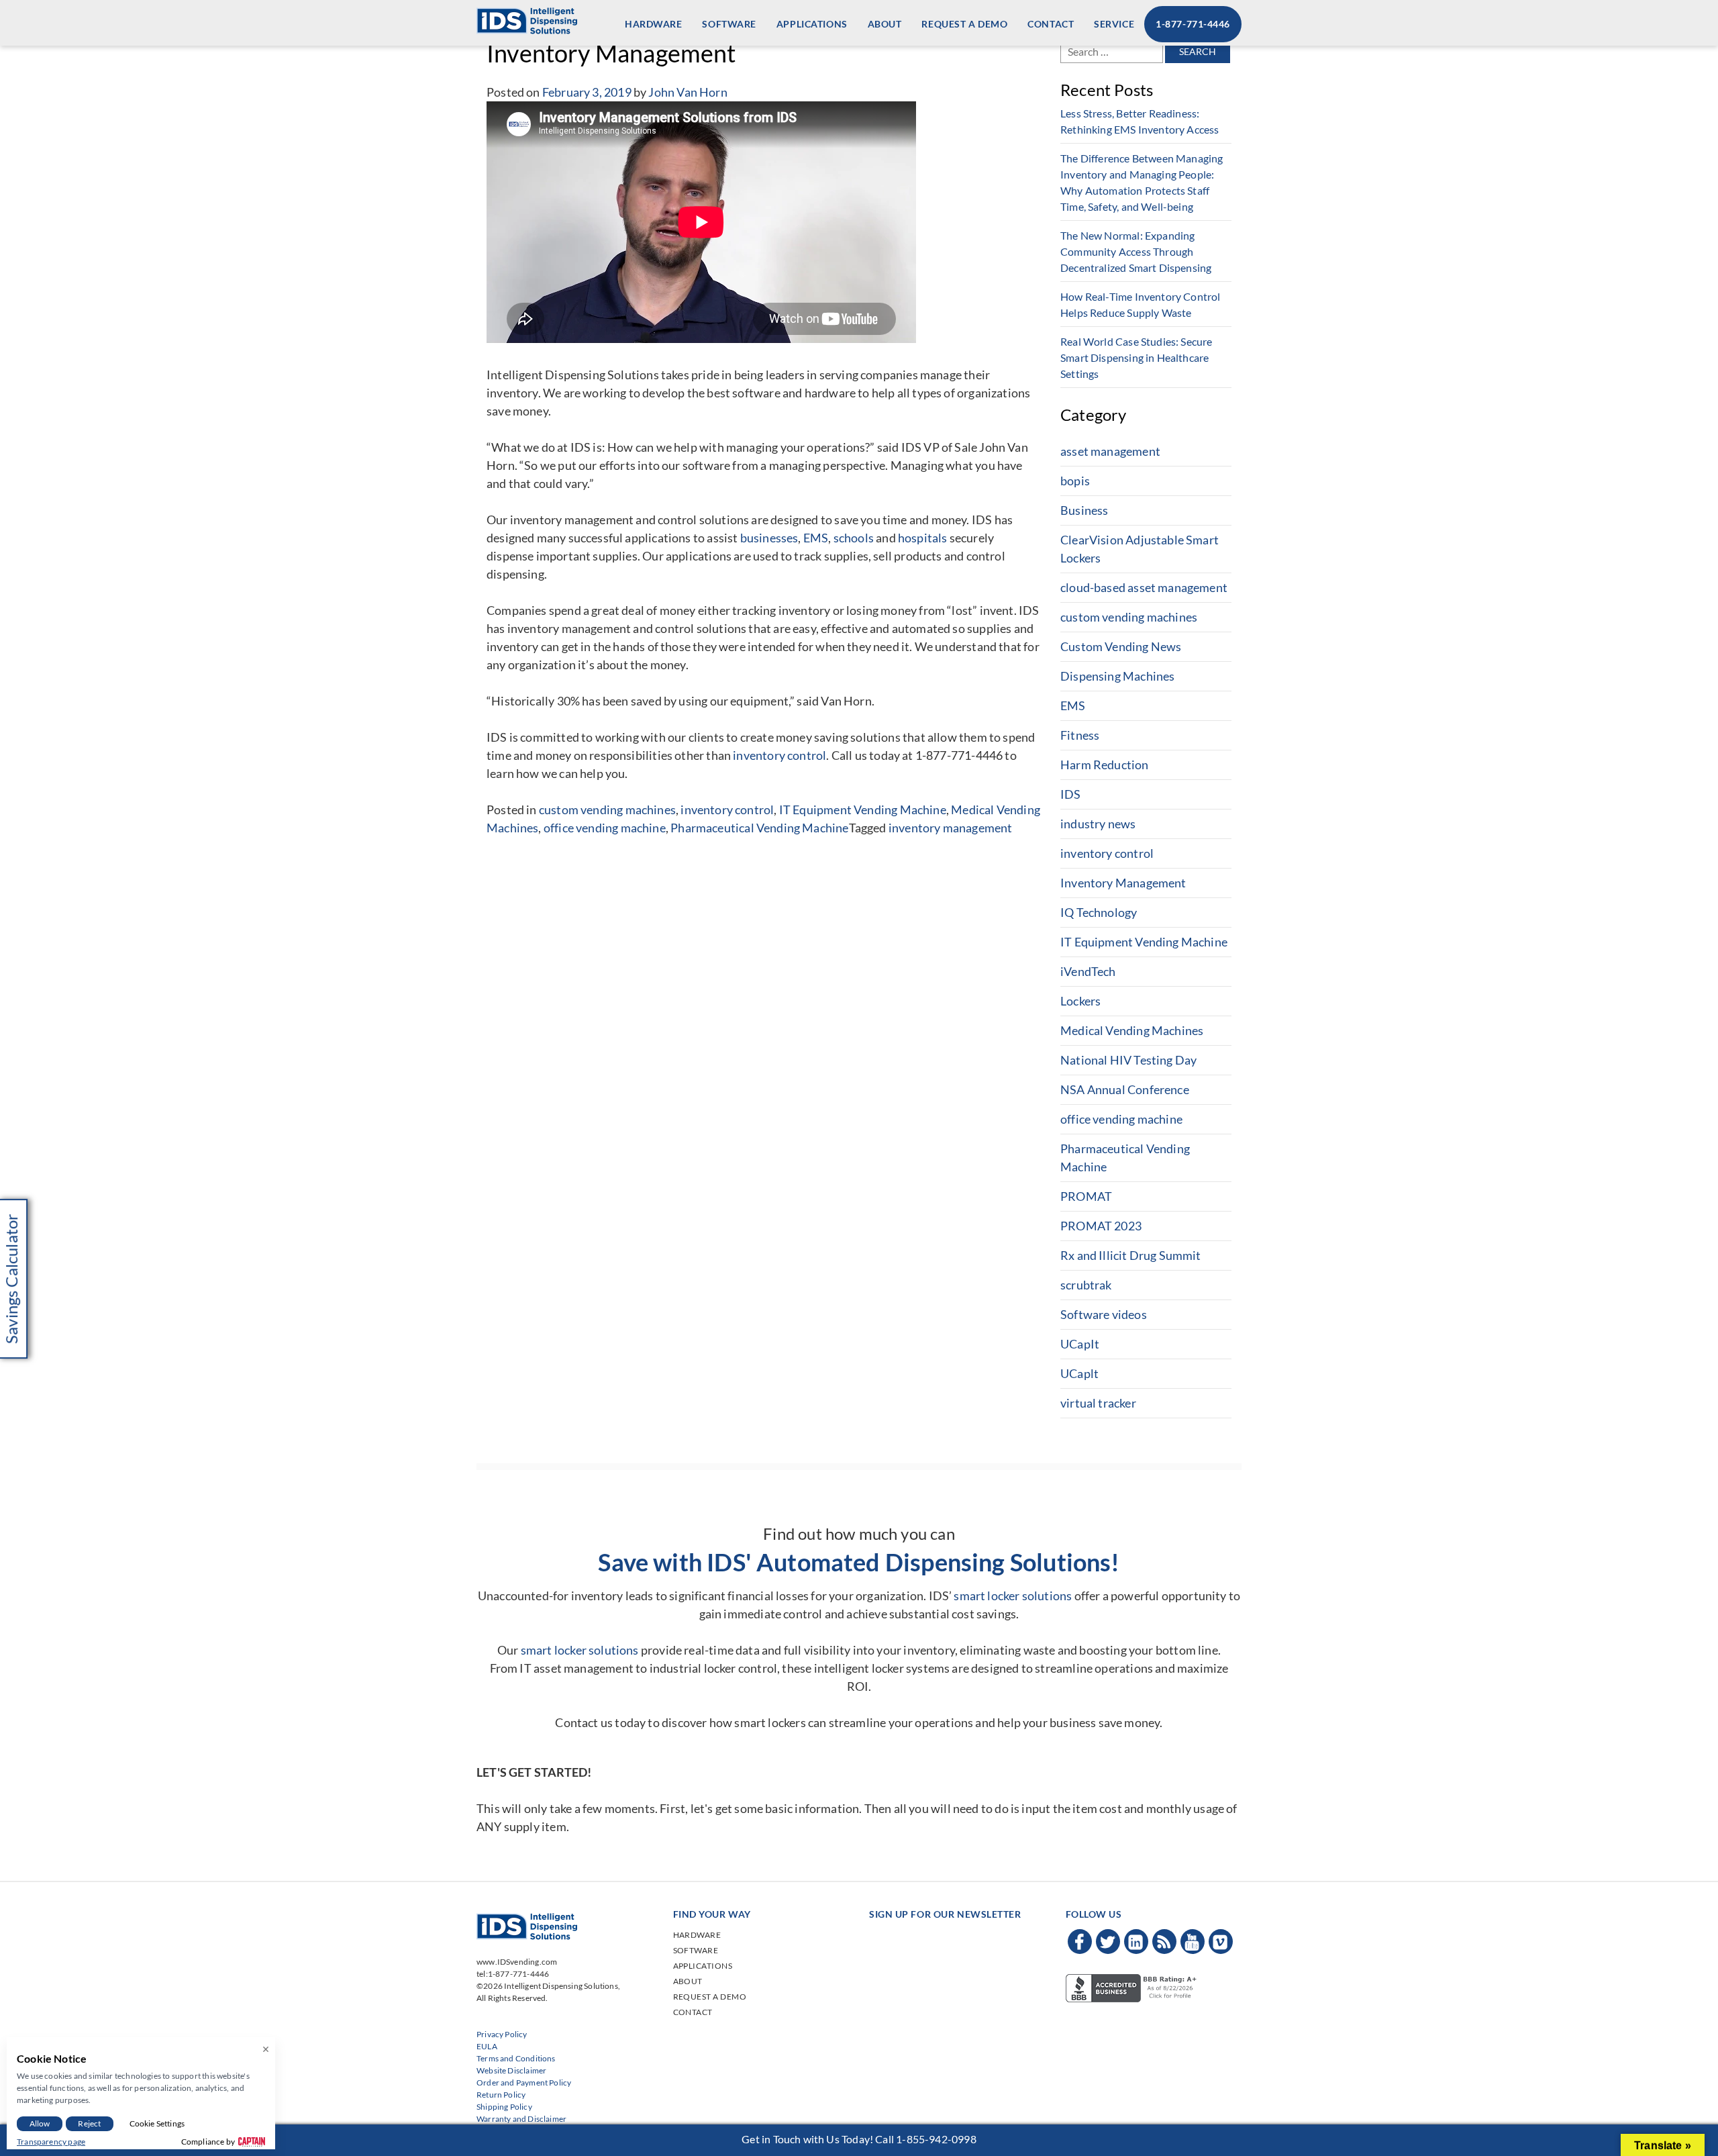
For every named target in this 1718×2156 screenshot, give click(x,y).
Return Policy (501, 2095)
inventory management (951, 828)
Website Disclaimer (511, 2070)
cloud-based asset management (1144, 587)
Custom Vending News (1121, 646)
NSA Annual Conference (1125, 1089)
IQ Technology (1099, 912)
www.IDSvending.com (517, 1962)
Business (1084, 510)
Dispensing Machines (1117, 676)
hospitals (923, 538)
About (885, 24)
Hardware (653, 24)
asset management (1110, 451)
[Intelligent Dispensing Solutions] (527, 19)
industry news (1098, 824)
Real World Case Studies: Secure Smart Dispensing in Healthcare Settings (1136, 357)
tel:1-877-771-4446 (513, 1974)
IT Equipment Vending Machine (863, 810)
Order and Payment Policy (524, 2082)
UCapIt (1080, 1344)
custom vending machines (607, 810)
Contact (1051, 24)
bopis (1075, 481)
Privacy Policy (502, 2034)
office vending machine (605, 828)
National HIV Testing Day (1128, 1060)
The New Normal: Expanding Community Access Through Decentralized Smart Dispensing (1136, 251)
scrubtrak (1086, 1285)
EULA (487, 2046)
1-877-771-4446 (1193, 24)
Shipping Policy (504, 2107)
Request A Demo (964, 24)
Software (729, 24)
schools (854, 538)
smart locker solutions (1013, 1596)
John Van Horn (688, 92)
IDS (1071, 794)
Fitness (1080, 735)
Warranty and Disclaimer (521, 2119)
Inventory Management (1123, 883)
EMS (816, 538)
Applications (812, 24)
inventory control (779, 755)
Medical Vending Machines (1132, 1030)
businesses (769, 538)
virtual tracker (1098, 1403)
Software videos (1104, 1314)
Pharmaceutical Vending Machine (759, 828)
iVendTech (1088, 971)
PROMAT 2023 (1101, 1226)
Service (1114, 24)
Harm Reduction (1105, 765)
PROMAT (1086, 1196)
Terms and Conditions (516, 2058)
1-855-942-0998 (936, 2139)
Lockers (1080, 1001)
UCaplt (1079, 1373)
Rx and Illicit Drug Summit (1131, 1255)
